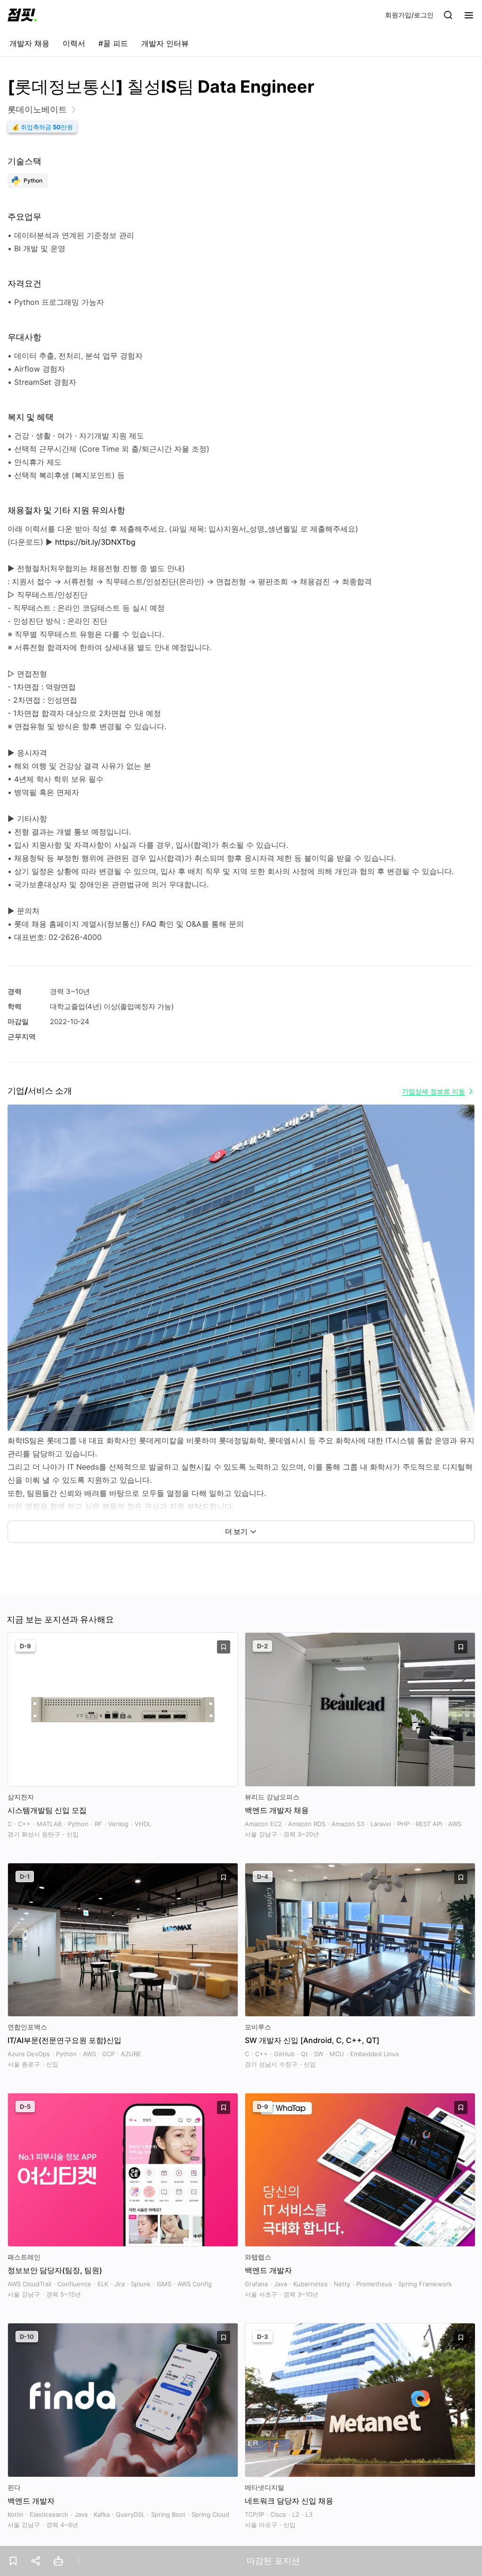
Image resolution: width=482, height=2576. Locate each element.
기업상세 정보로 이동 (434, 1091)
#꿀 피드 (113, 43)
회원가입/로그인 (409, 15)
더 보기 (236, 1531)
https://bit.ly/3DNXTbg (95, 542)
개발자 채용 (29, 43)
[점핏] (22, 15)
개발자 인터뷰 (165, 43)
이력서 (74, 43)
